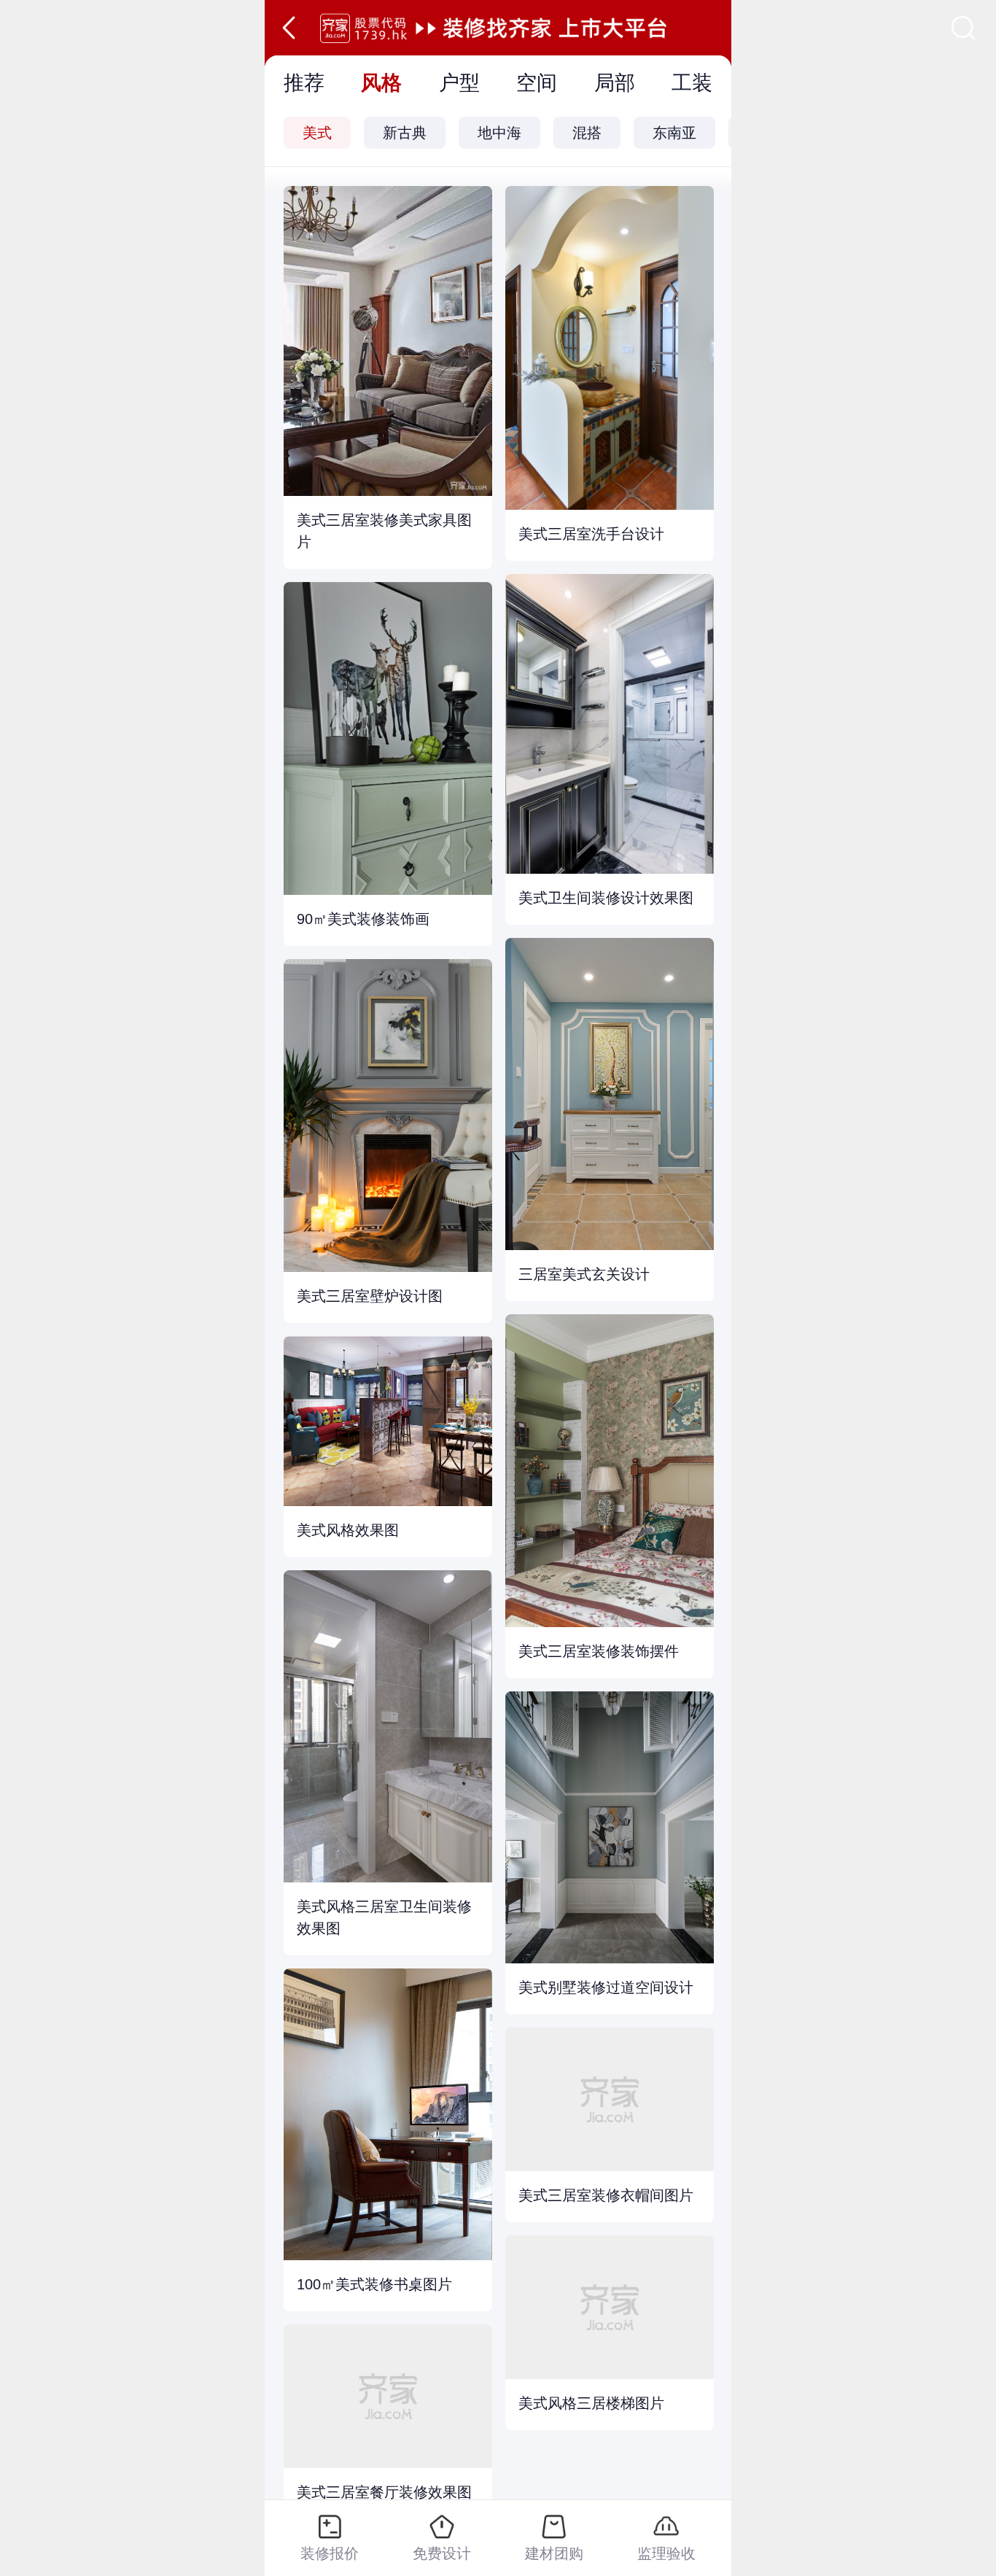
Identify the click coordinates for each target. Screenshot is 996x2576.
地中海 (499, 133)
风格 (381, 83)
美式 (317, 133)
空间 (537, 83)
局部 (615, 83)
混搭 (587, 133)
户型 (459, 83)
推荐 (304, 83)
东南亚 (674, 133)
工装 (692, 83)
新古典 (405, 133)
